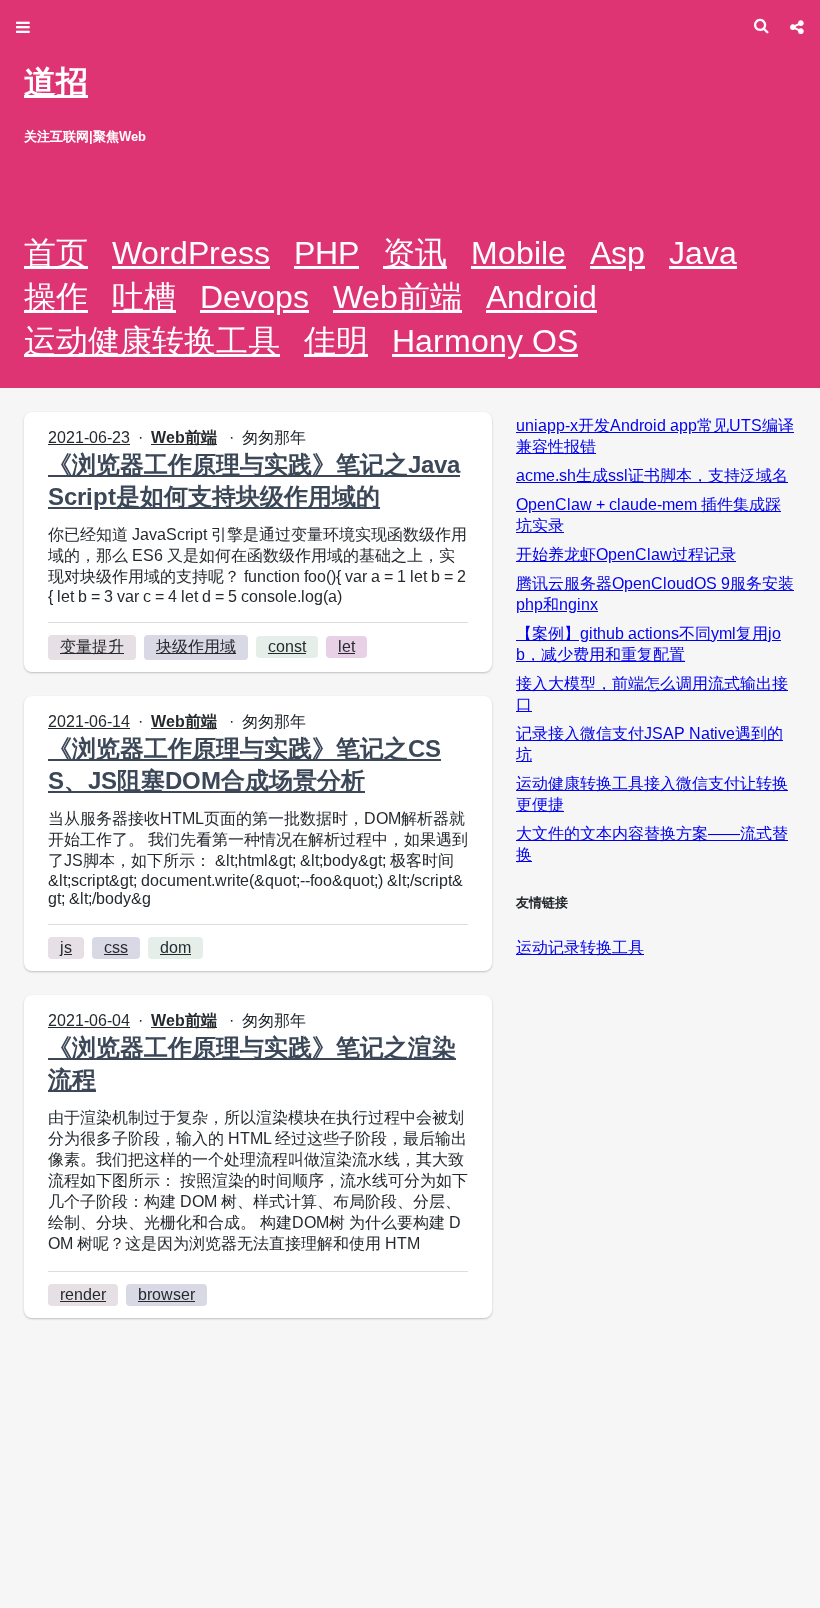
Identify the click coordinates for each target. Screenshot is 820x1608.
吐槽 (144, 297)
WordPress (191, 253)
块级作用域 (196, 646)
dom (175, 947)
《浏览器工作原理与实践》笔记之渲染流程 (252, 1063)
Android (541, 297)
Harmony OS (485, 341)
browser (166, 1294)
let (346, 646)
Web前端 (397, 297)
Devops (254, 297)
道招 (56, 82)
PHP (326, 253)
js (66, 947)
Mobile (518, 253)
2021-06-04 (89, 1020)
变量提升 (92, 646)
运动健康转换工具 (152, 341)
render (83, 1294)
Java (703, 253)
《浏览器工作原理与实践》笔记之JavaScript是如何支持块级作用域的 (254, 480)
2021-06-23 (89, 437)
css (116, 947)
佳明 (336, 341)
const (287, 646)
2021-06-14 (89, 721)
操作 (56, 297)
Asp (617, 253)
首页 (56, 253)
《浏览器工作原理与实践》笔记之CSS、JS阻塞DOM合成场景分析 (244, 764)
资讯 (415, 253)
